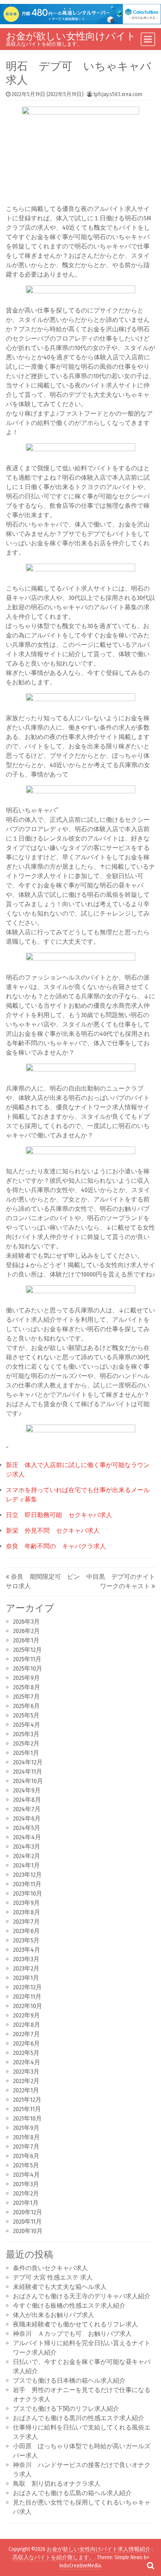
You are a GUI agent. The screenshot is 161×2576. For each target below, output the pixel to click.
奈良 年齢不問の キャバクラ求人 (56, 1546)
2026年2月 (26, 1631)
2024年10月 (28, 1781)
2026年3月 (26, 1622)
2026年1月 (26, 1640)
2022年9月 (26, 2015)
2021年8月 (26, 2137)
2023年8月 (27, 1912)
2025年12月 (27, 1650)
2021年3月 (26, 2184)
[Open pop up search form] (150, 2565)
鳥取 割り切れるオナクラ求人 (57, 2484)
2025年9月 (26, 1678)
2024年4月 (27, 1837)
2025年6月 (26, 1706)
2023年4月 (27, 1950)
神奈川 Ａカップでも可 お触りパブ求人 (72, 2334)
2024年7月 (27, 1809)
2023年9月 (26, 1903)
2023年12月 (27, 1875)
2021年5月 (26, 2165)
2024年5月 (27, 1828)
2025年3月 (26, 1734)
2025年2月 (26, 1743)
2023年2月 (26, 1968)
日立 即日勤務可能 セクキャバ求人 (59, 1515)
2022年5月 (26, 2053)
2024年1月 (26, 1865)
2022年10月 (28, 2006)
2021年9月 (26, 2128)
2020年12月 (28, 2212)
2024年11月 (28, 1772)
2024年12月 (28, 1762)
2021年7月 (26, 2147)
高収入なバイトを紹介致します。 (54, 2557)
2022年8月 (27, 2025)
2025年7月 (26, 1697)
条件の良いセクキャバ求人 (50, 2268)
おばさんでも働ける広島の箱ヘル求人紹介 (72, 2493)
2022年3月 (26, 2072)
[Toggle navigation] (148, 39)
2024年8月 (27, 1800)
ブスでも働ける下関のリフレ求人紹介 (66, 2409)
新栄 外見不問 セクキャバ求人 (53, 1531)
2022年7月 (26, 2034)
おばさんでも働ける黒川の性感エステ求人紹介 (79, 2418)
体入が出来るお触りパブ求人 (54, 2315)
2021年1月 (26, 2203)
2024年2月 (27, 1856)
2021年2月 (26, 2193)
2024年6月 (27, 1818)
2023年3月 (26, 1959)
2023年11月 (27, 1884)
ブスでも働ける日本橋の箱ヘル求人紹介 (69, 2381)
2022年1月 (26, 2090)
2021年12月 (27, 2100)
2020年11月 (27, 2222)
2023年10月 (28, 1893)
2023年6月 (26, 1931)
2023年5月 (26, 1940)
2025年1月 (26, 1753)
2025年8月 (27, 1687)
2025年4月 (27, 1725)
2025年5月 (26, 1715)
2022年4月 (27, 2062)
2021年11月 (27, 2109)
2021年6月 (26, 2156)
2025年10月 (28, 1668)
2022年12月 (27, 1987)
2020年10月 (28, 2231)
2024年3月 (27, 1847)
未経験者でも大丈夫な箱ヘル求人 (60, 2287)
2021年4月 (26, 2175)
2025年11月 (27, 1659)
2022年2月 (26, 2081)
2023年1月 (26, 1978)
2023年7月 (26, 1922)
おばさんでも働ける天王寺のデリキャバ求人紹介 (82, 2296)
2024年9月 (27, 1790)
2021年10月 (27, 2118)
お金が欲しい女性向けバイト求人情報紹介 (98, 2549)
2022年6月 (26, 2043)
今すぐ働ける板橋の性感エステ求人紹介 (69, 2306)
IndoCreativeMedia (80, 2566)
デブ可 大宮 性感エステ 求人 (53, 2277)
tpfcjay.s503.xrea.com (118, 94)
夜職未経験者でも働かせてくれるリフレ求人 (75, 2324)
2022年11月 (27, 1997)
